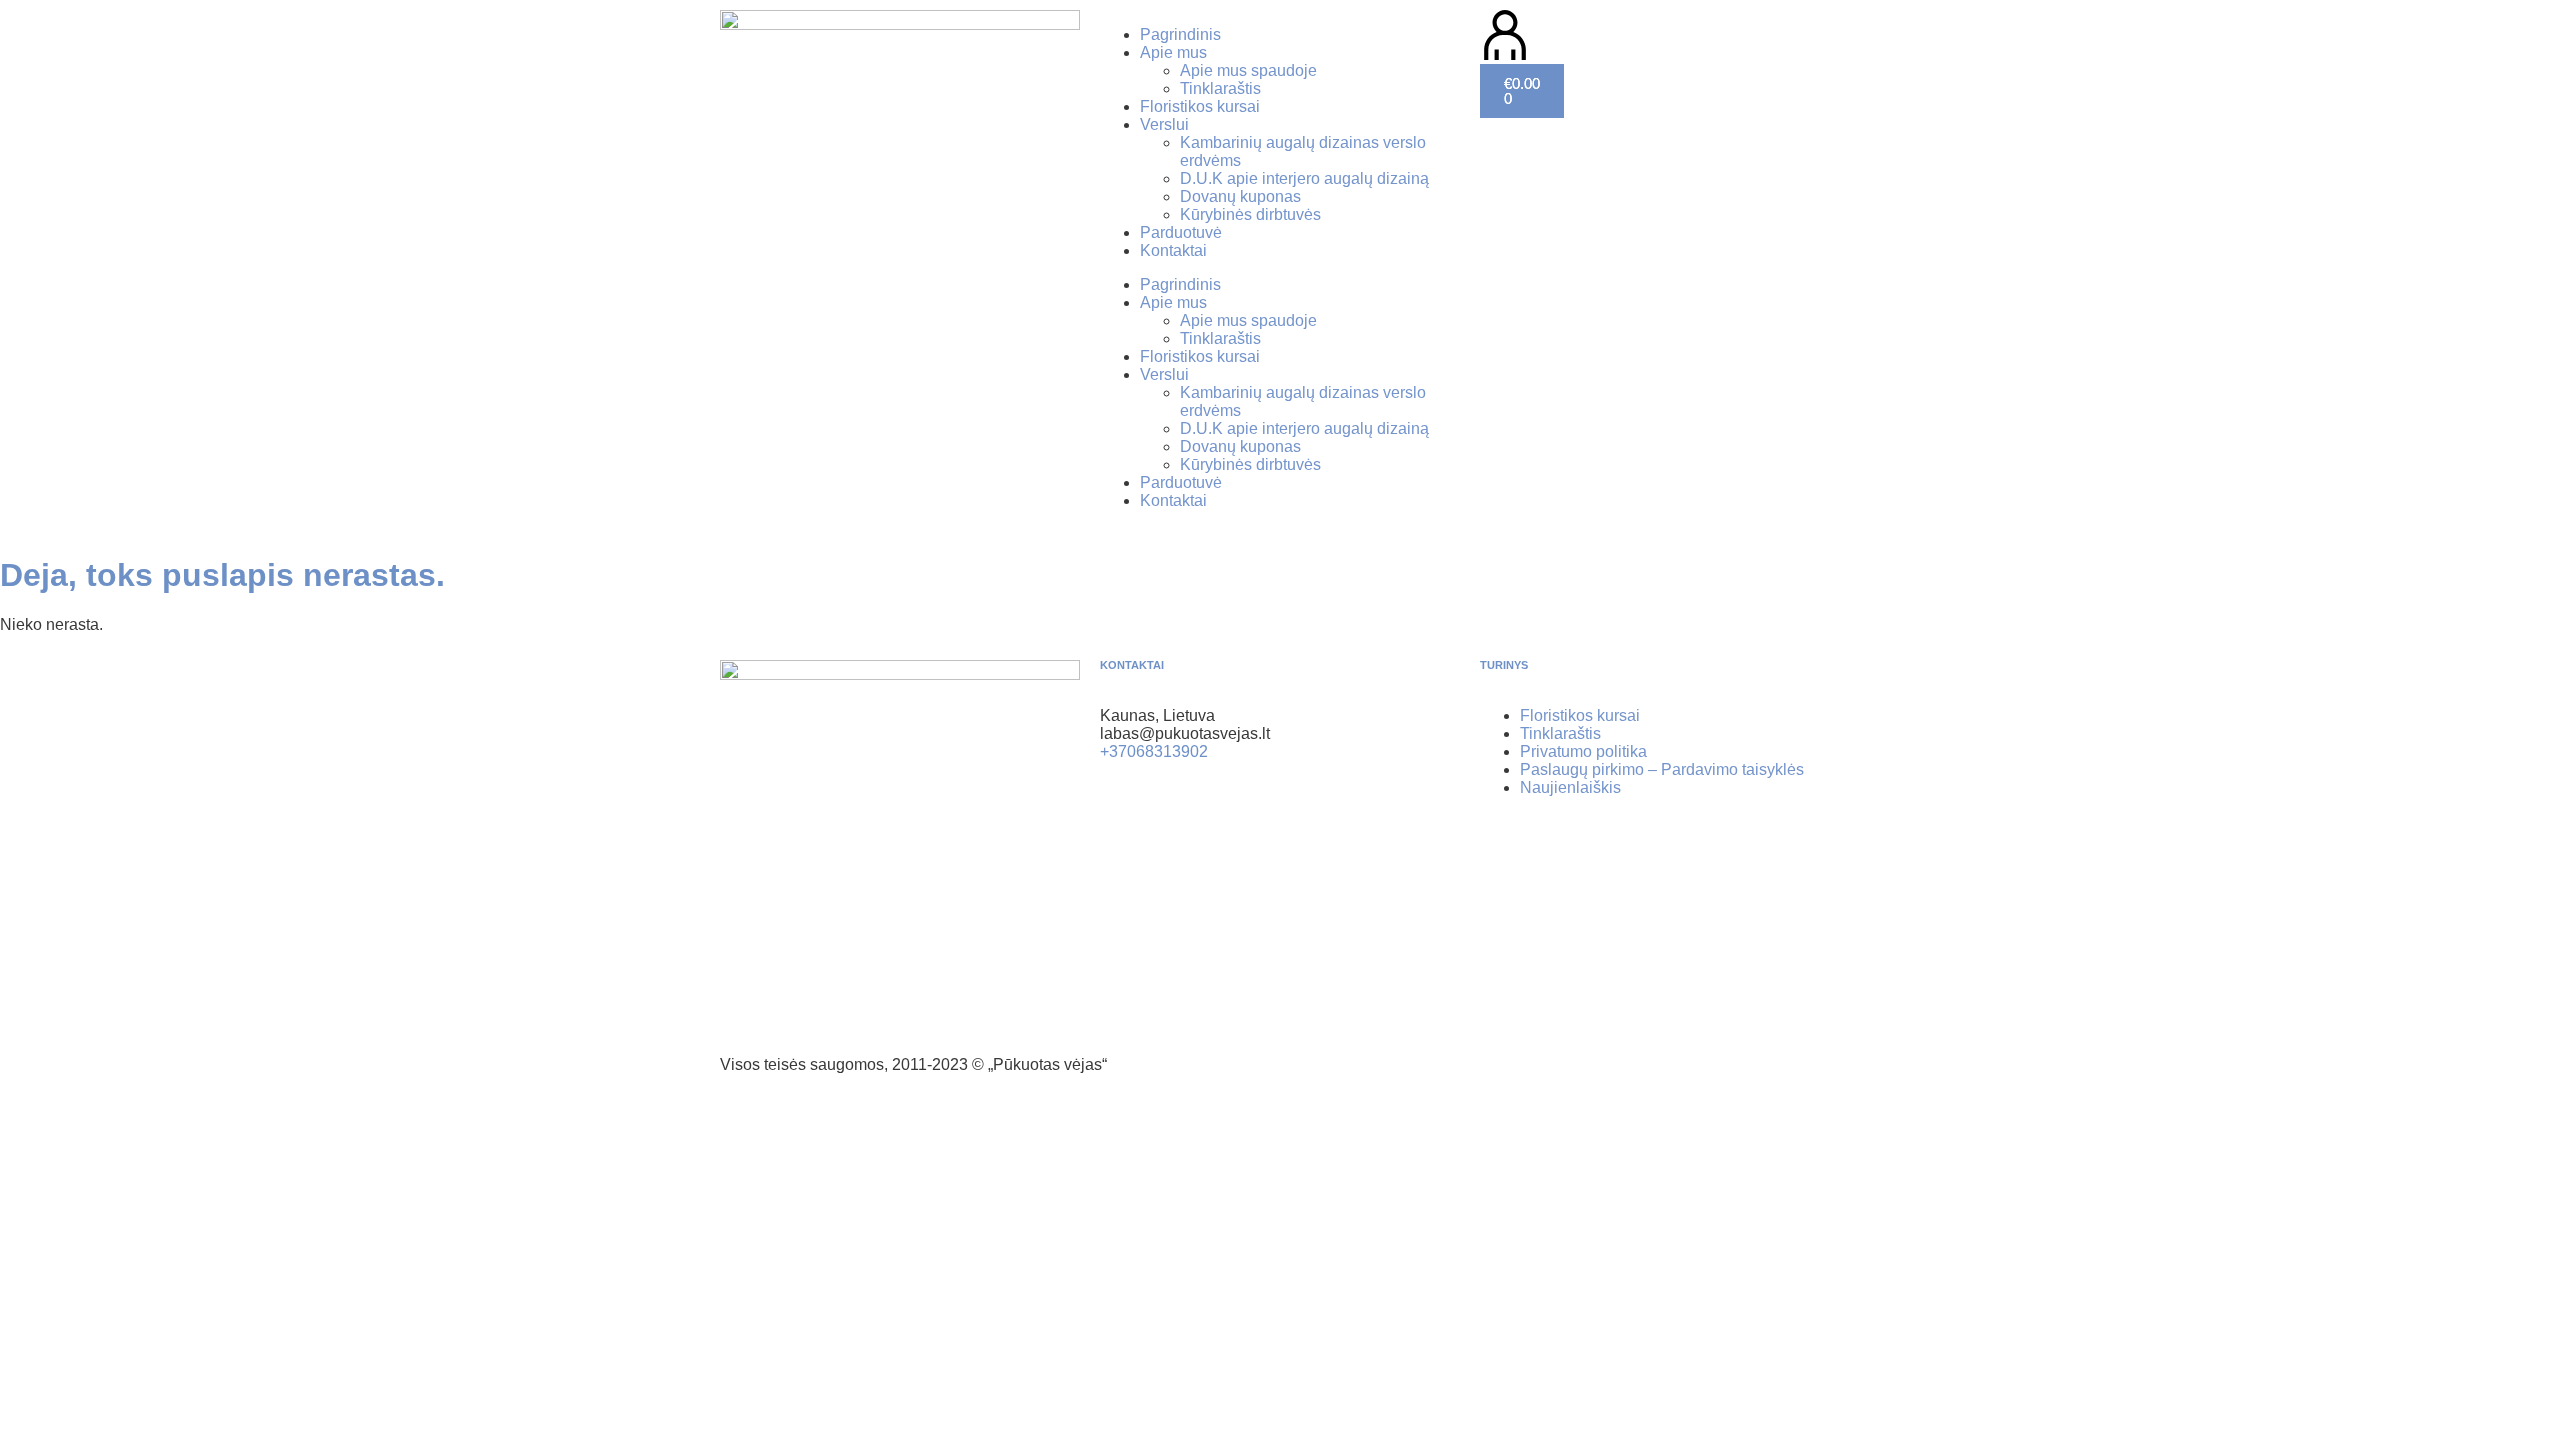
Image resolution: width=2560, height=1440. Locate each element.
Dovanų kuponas (1240, 196)
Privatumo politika (1583, 751)
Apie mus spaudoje (1248, 70)
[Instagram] (1179, 822)
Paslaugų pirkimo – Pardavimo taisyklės (1662, 769)
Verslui (1164, 124)
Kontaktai (1173, 250)
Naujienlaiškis (1570, 787)
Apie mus (1173, 52)
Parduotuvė (1181, 232)
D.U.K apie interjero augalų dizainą (1304, 178)
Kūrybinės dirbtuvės (1250, 214)
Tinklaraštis (1220, 88)
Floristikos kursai (1200, 106)
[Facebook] (1125, 822)
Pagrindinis (1180, 34)
